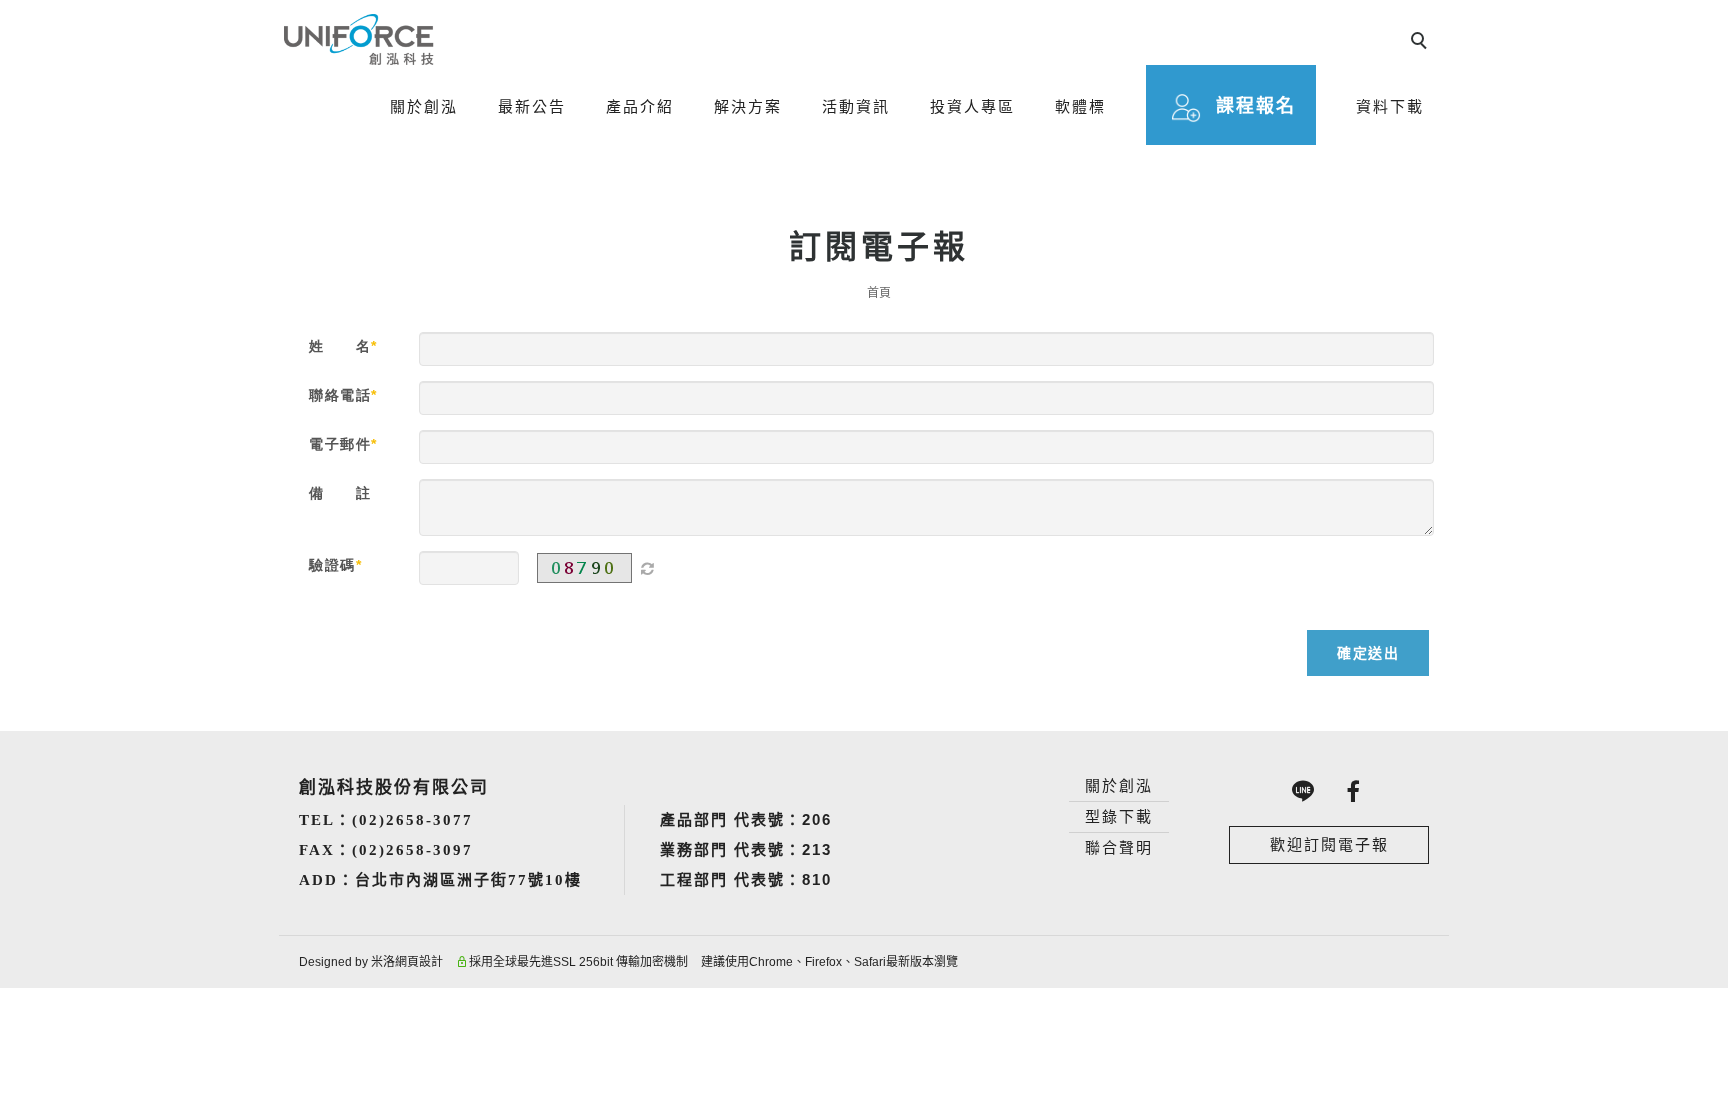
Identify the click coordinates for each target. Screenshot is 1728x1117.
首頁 (879, 293)
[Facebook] (1354, 791)
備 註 (340, 493)
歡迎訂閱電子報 (1329, 844)
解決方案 (748, 106)
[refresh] (647, 568)
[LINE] (1304, 791)
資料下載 (1390, 106)
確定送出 (1368, 653)
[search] (1422, 43)
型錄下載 (1119, 816)
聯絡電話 (340, 395)
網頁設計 (419, 962)
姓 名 (340, 346)
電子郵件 (340, 444)
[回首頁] (359, 39)
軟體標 (1080, 106)
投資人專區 (972, 106)
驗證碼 (332, 565)
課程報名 (1256, 106)
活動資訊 (856, 106)
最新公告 (532, 106)
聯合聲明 (1119, 847)
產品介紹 (640, 106)
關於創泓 (424, 106)
